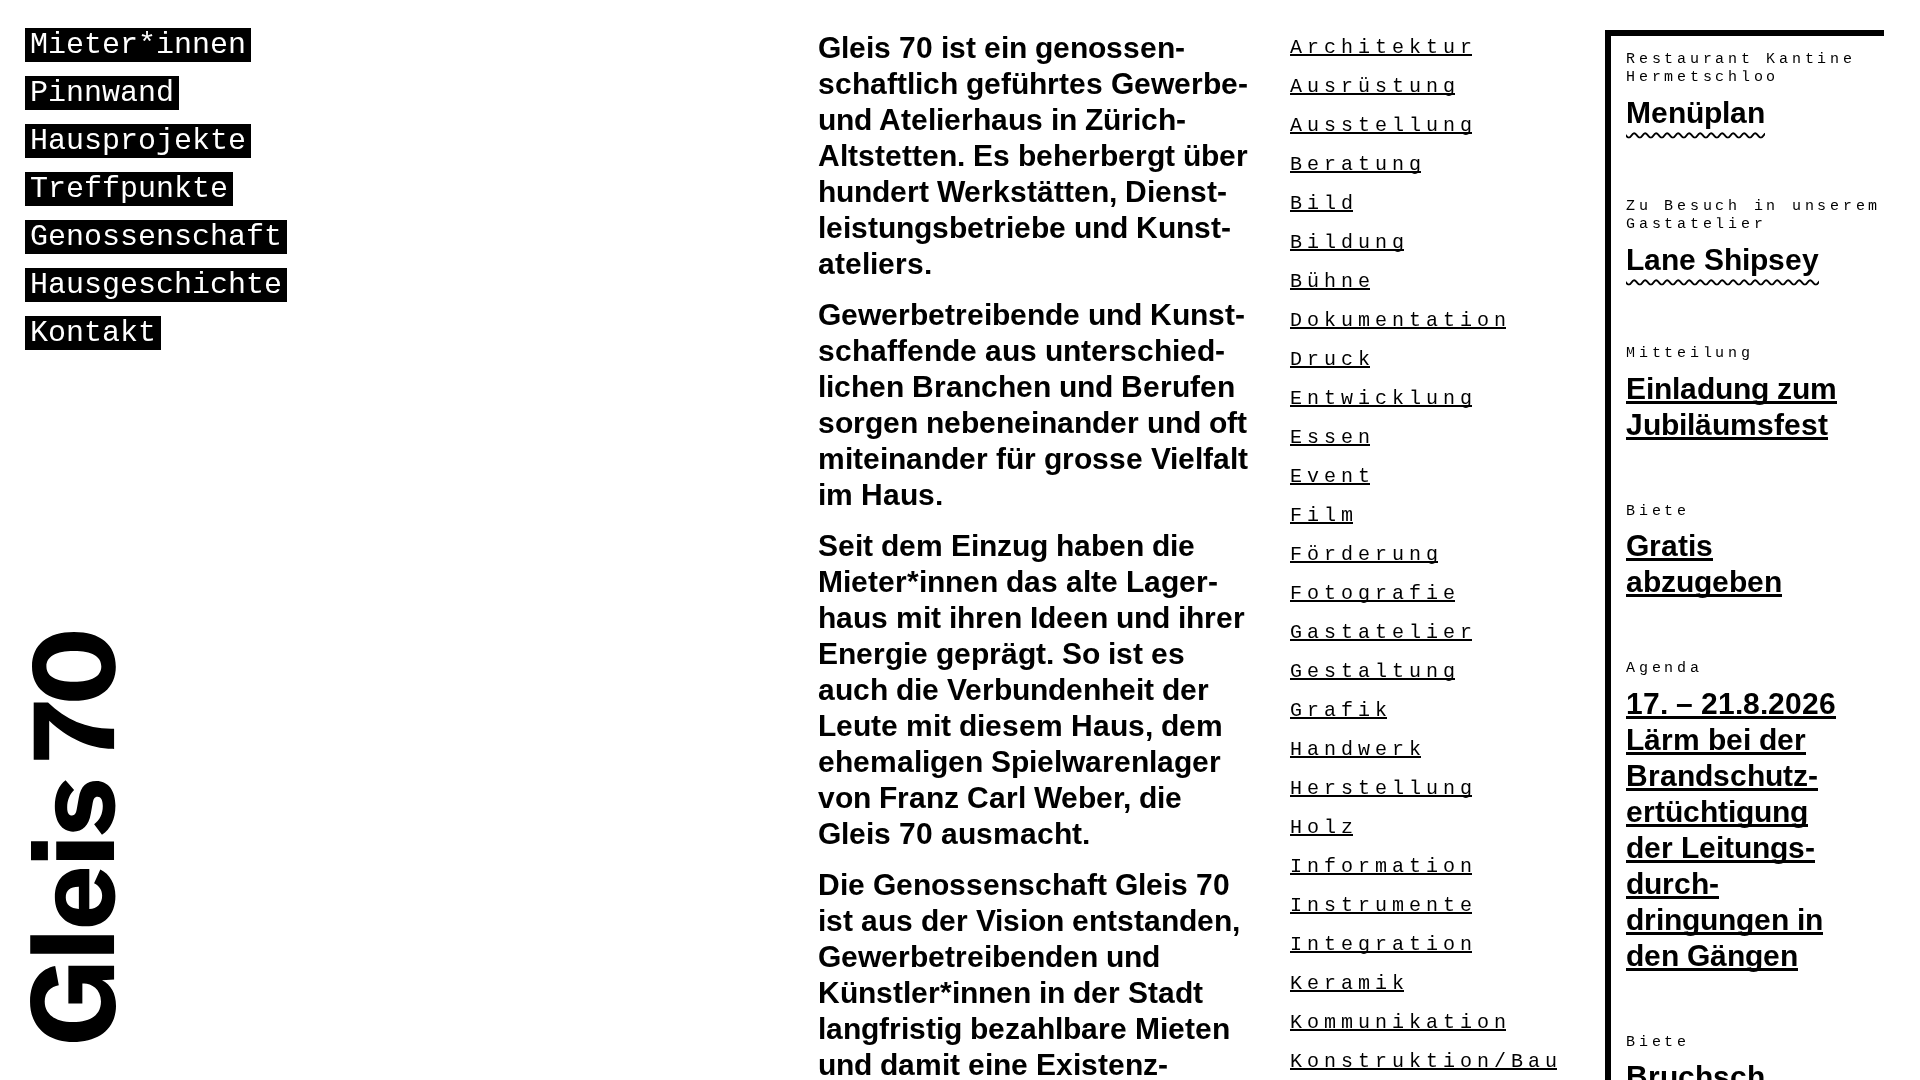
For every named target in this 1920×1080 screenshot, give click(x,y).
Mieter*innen (138, 45)
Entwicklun (1381, 398)
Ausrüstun (1372, 86)
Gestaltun (1372, 671)
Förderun (1364, 554)
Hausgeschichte (156, 285)
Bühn (1330, 281)
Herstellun (1381, 788)
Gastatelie (1381, 632)
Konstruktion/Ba (1423, 1061)
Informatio (1381, 866)
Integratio (1381, 944)
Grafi (1338, 710)
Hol (1321, 827)
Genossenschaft (156, 237)
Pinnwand (102, 93)
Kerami (1347, 983)
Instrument (1381, 905)
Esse (1330, 437)
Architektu (1381, 47)
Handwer (1355, 749)
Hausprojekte (138, 141)
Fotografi (1372, 593)
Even (1330, 476)
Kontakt (93, 333)
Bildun (1347, 242)
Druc (1330, 359)
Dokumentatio (1398, 320)
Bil (1321, 203)
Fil (1321, 515)
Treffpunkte (129, 189)
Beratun (1355, 164)
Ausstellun (1381, 125)
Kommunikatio (1398, 1022)
